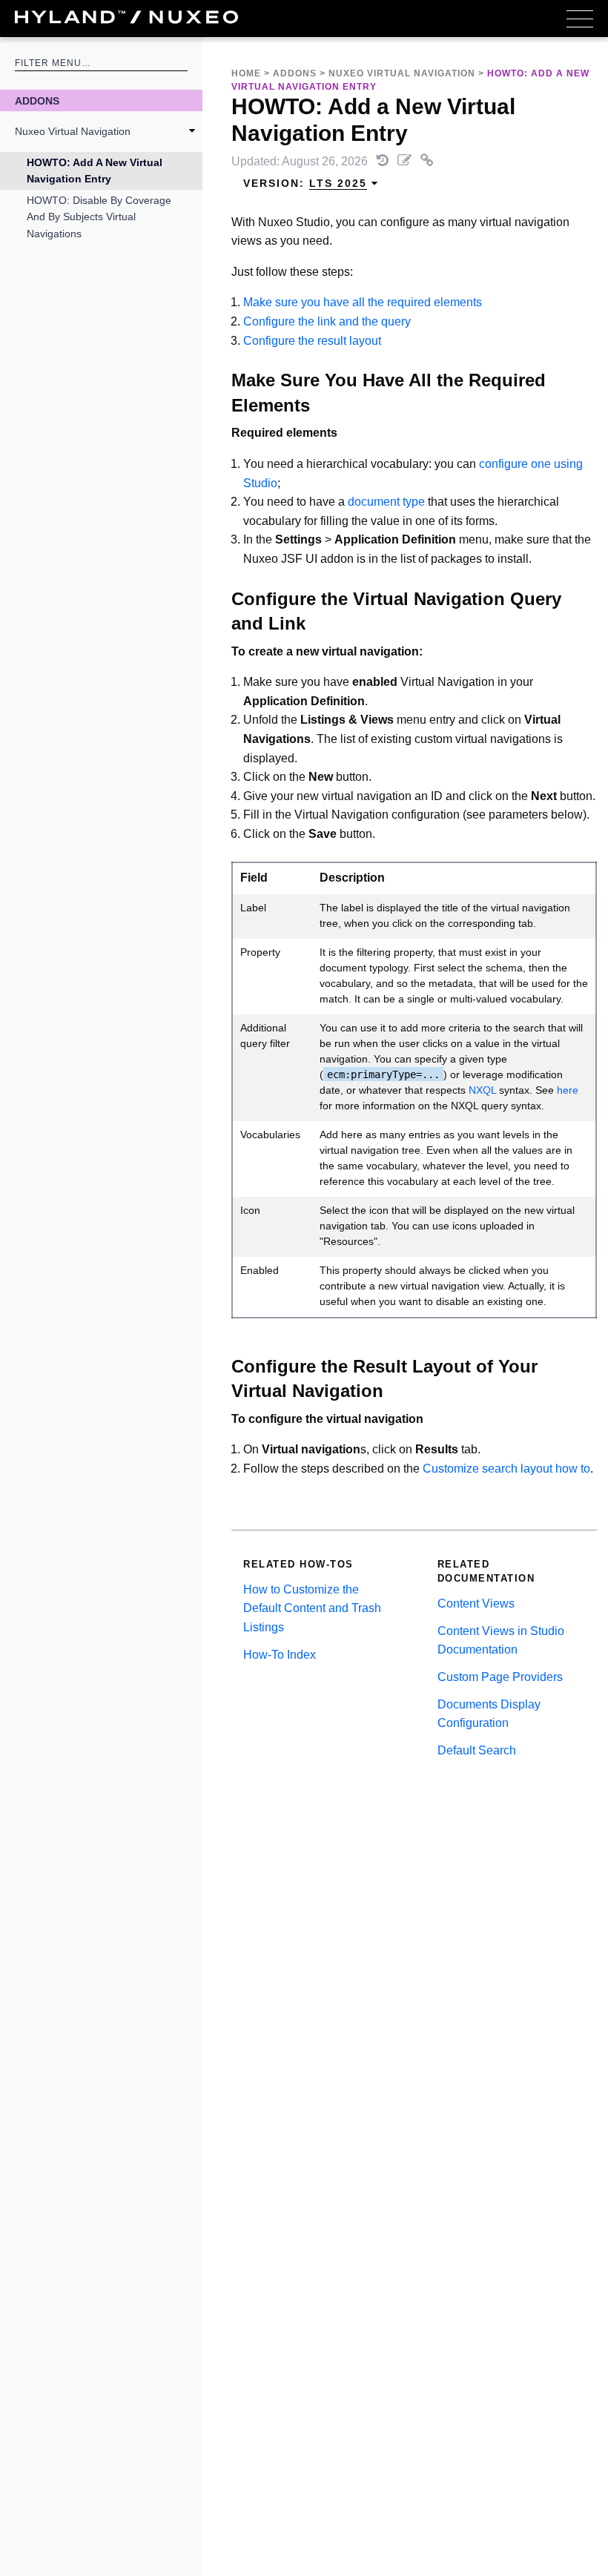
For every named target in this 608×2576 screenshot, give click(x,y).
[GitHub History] (384, 161)
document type (386, 502)
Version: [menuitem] (305, 183)
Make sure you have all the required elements (363, 302)
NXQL (482, 1090)
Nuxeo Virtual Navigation (73, 131)
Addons (37, 101)
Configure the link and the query (327, 321)
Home (246, 73)
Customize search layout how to (506, 1469)
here (568, 1090)
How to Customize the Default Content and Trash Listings (312, 1608)
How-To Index (280, 1655)
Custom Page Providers (500, 1677)
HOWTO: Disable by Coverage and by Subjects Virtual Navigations (99, 217)
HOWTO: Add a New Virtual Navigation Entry (95, 171)
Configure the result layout (312, 341)
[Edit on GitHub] (406, 161)
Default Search (477, 1750)
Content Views (476, 1604)
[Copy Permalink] (427, 161)
